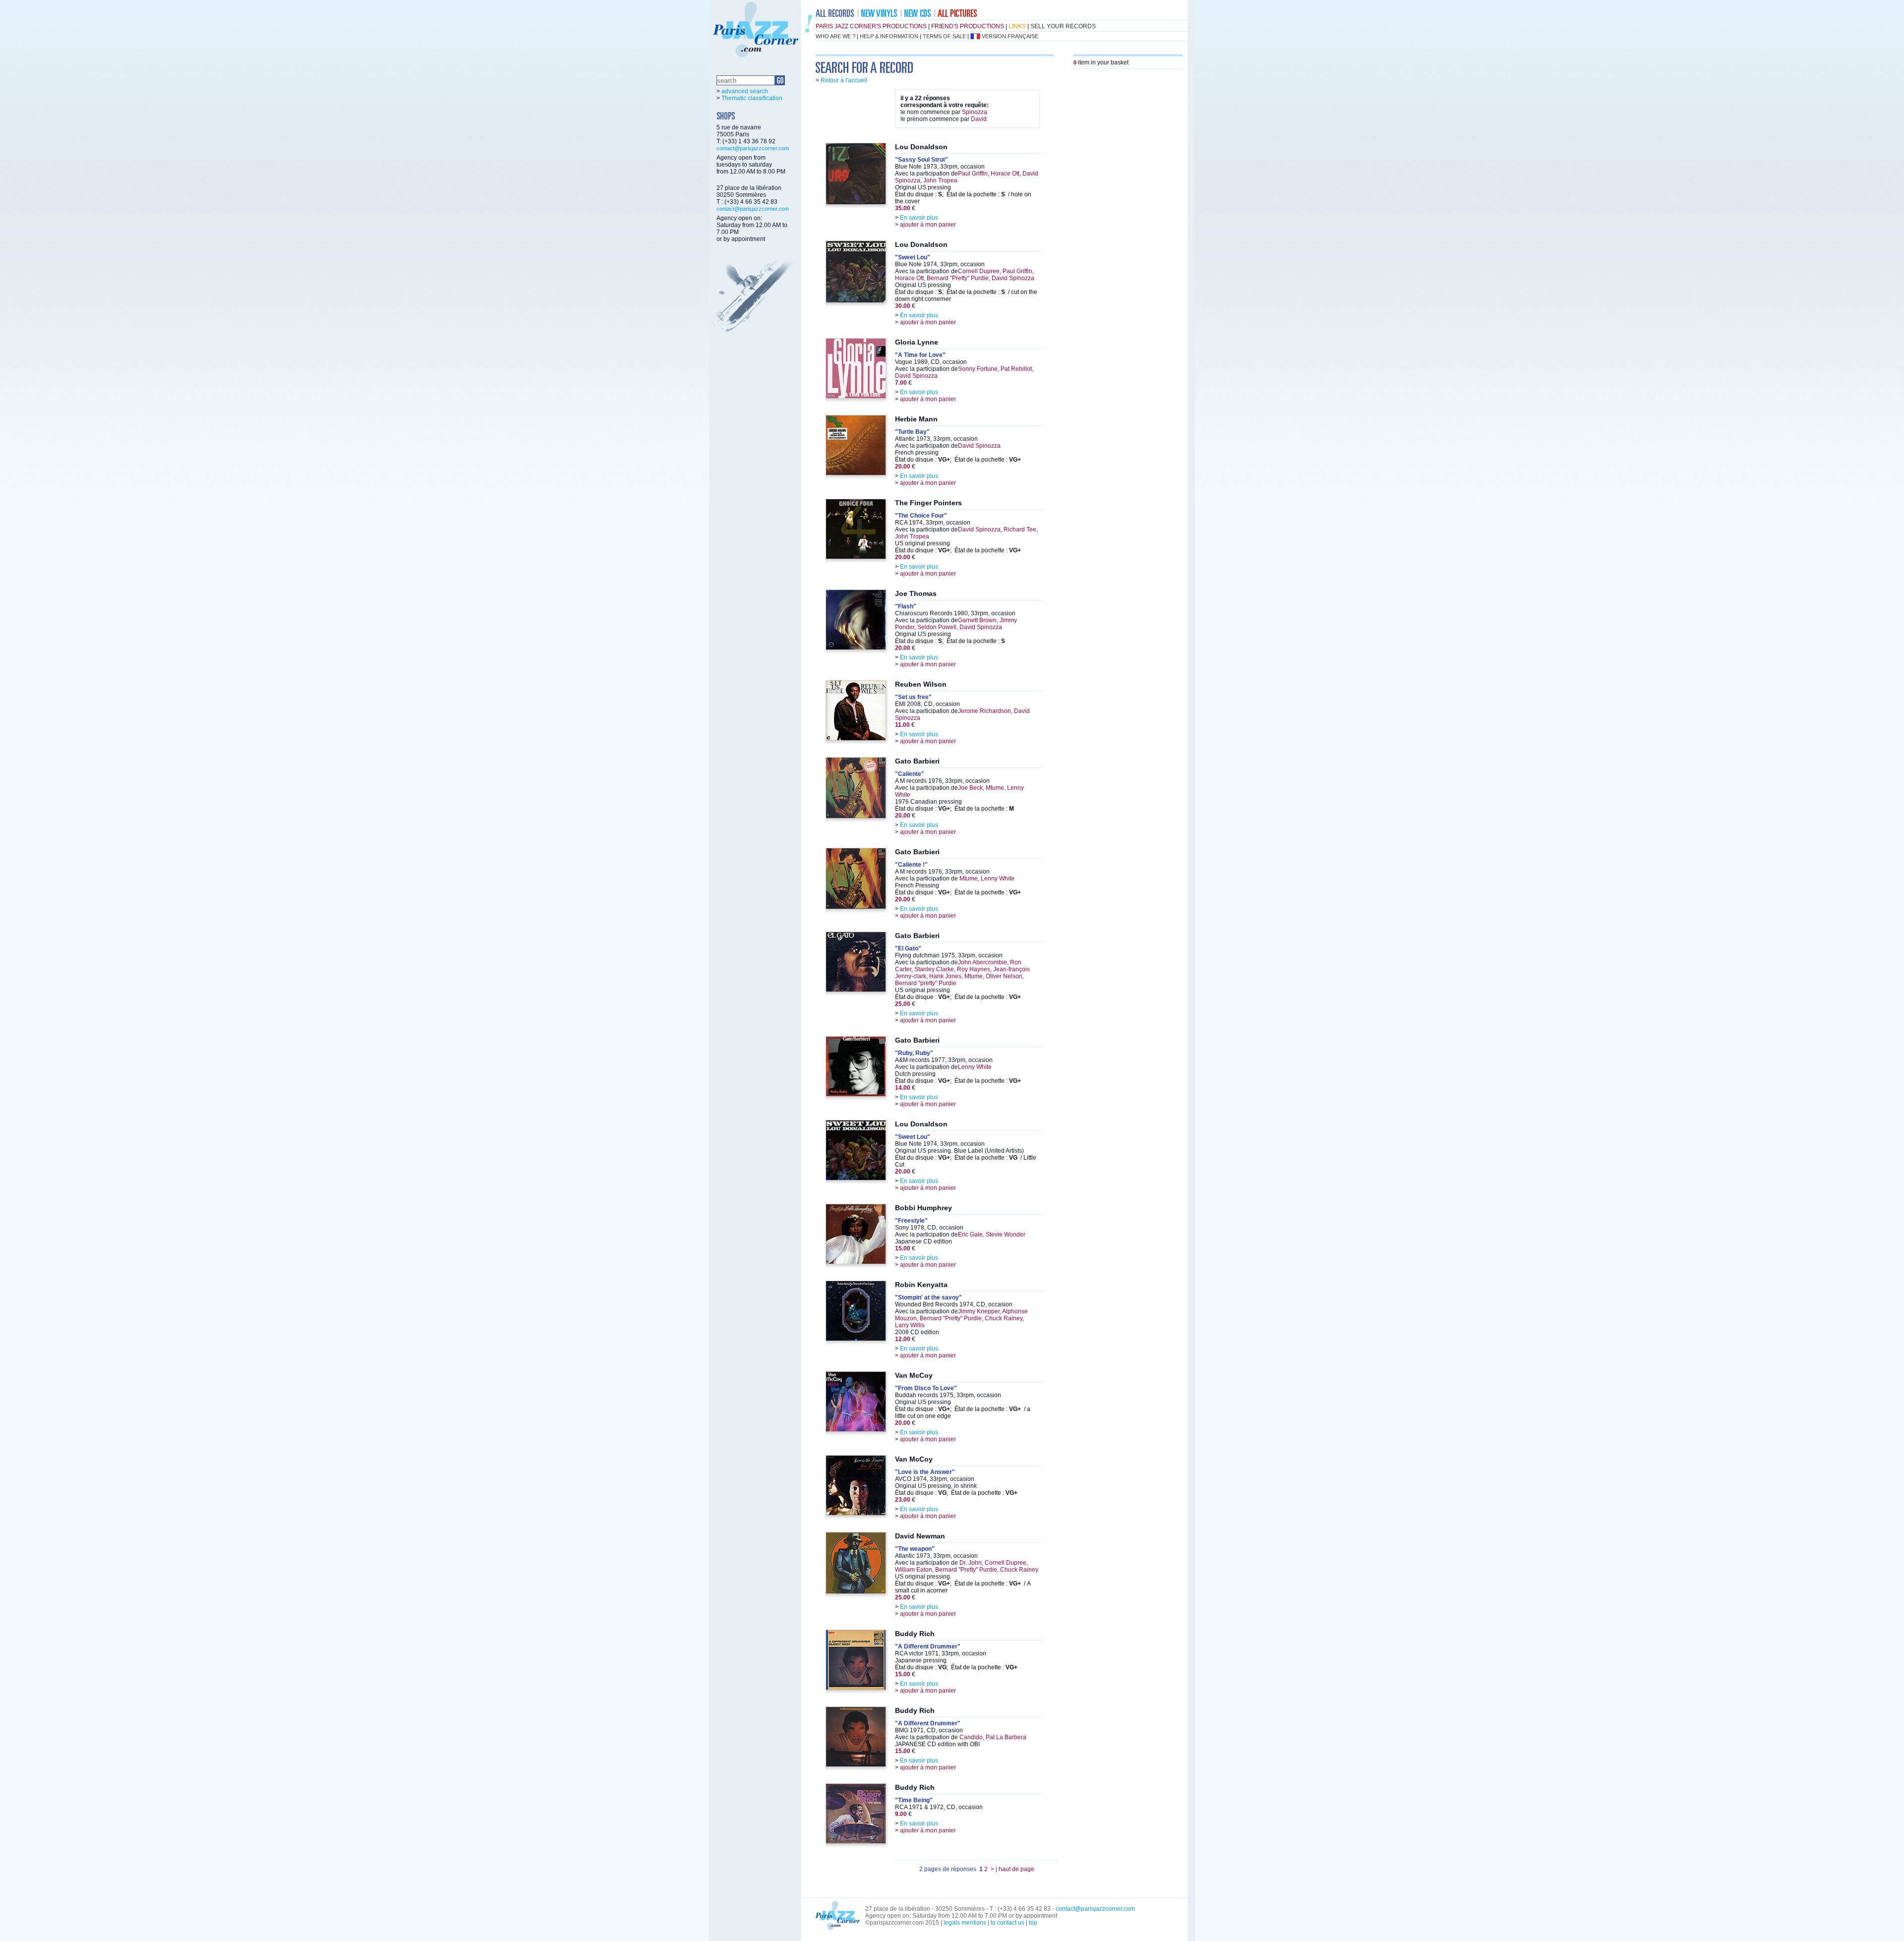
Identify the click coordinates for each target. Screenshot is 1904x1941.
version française (1010, 36)
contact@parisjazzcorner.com (753, 148)
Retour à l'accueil (844, 80)
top (1033, 1923)
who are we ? (835, 36)
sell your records (1063, 26)
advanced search (745, 91)
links (1017, 26)
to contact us (1008, 1923)
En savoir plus (919, 218)
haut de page (1016, 1869)
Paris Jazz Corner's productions (871, 26)
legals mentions (965, 1923)
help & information (889, 36)
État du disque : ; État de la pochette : (958, 460)
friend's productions (968, 26)
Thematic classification (752, 98)
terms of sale (944, 36)
